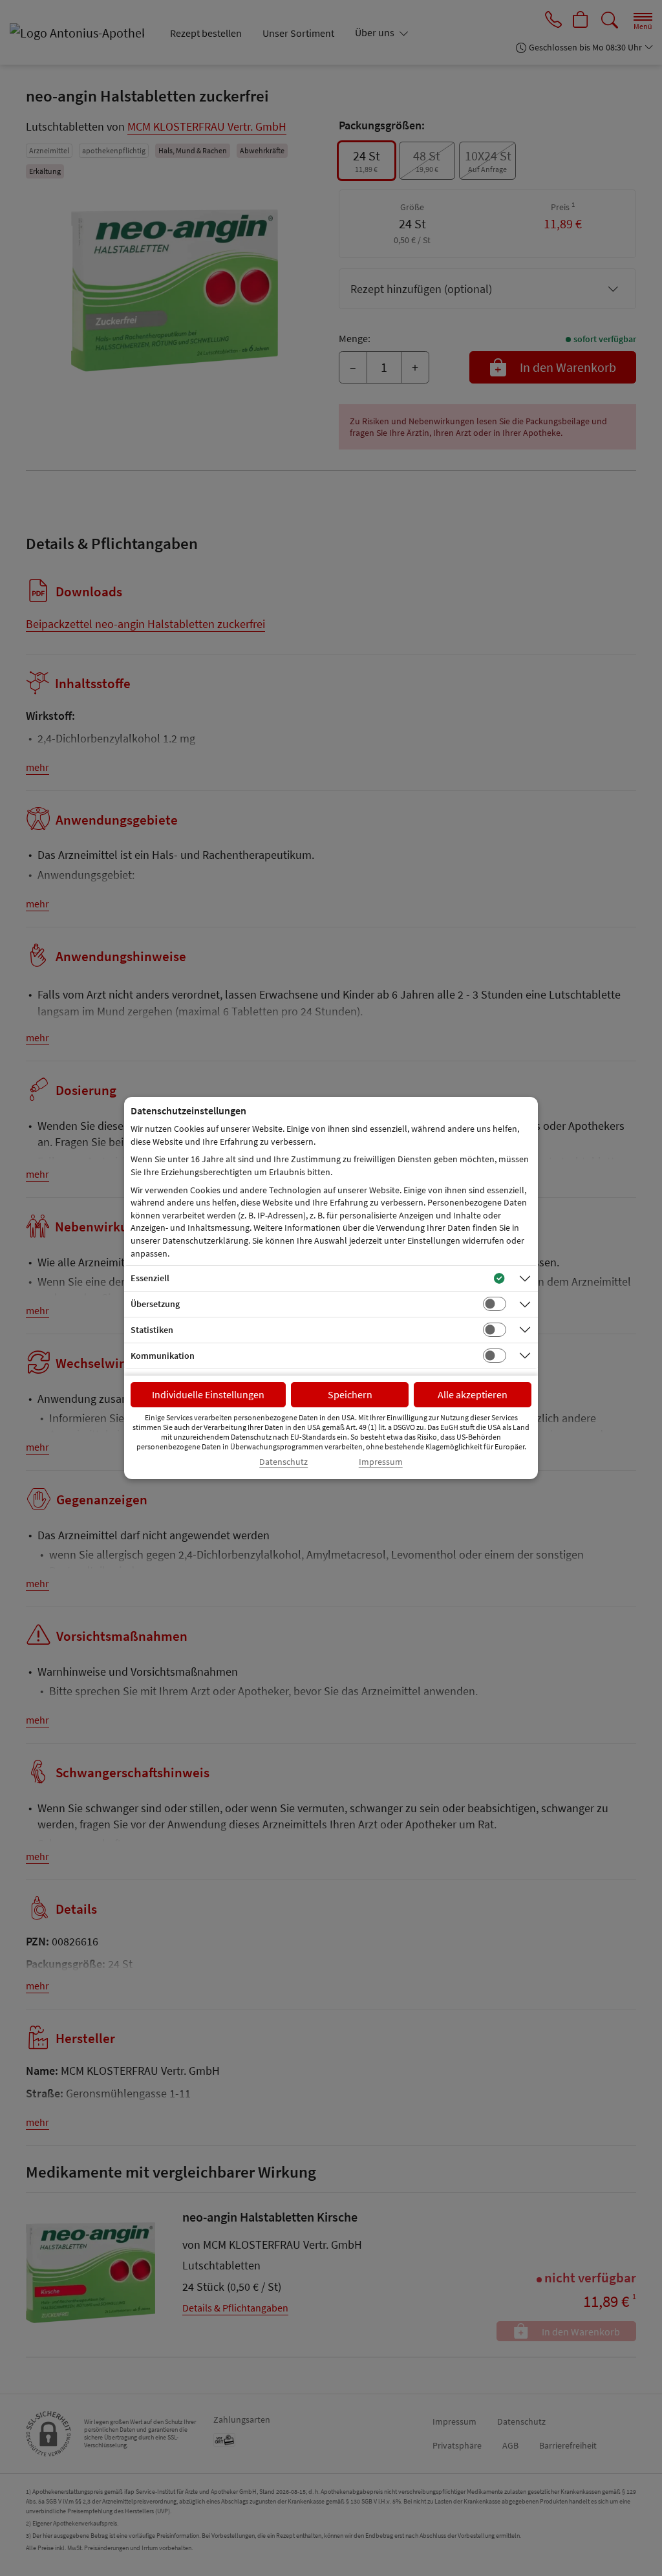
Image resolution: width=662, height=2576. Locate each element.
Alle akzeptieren (473, 1394)
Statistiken (152, 1330)
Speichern (350, 1394)
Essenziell (150, 1278)
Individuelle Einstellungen (208, 1394)
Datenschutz (283, 1462)
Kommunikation (163, 1356)
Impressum (381, 1462)
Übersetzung (155, 1304)
